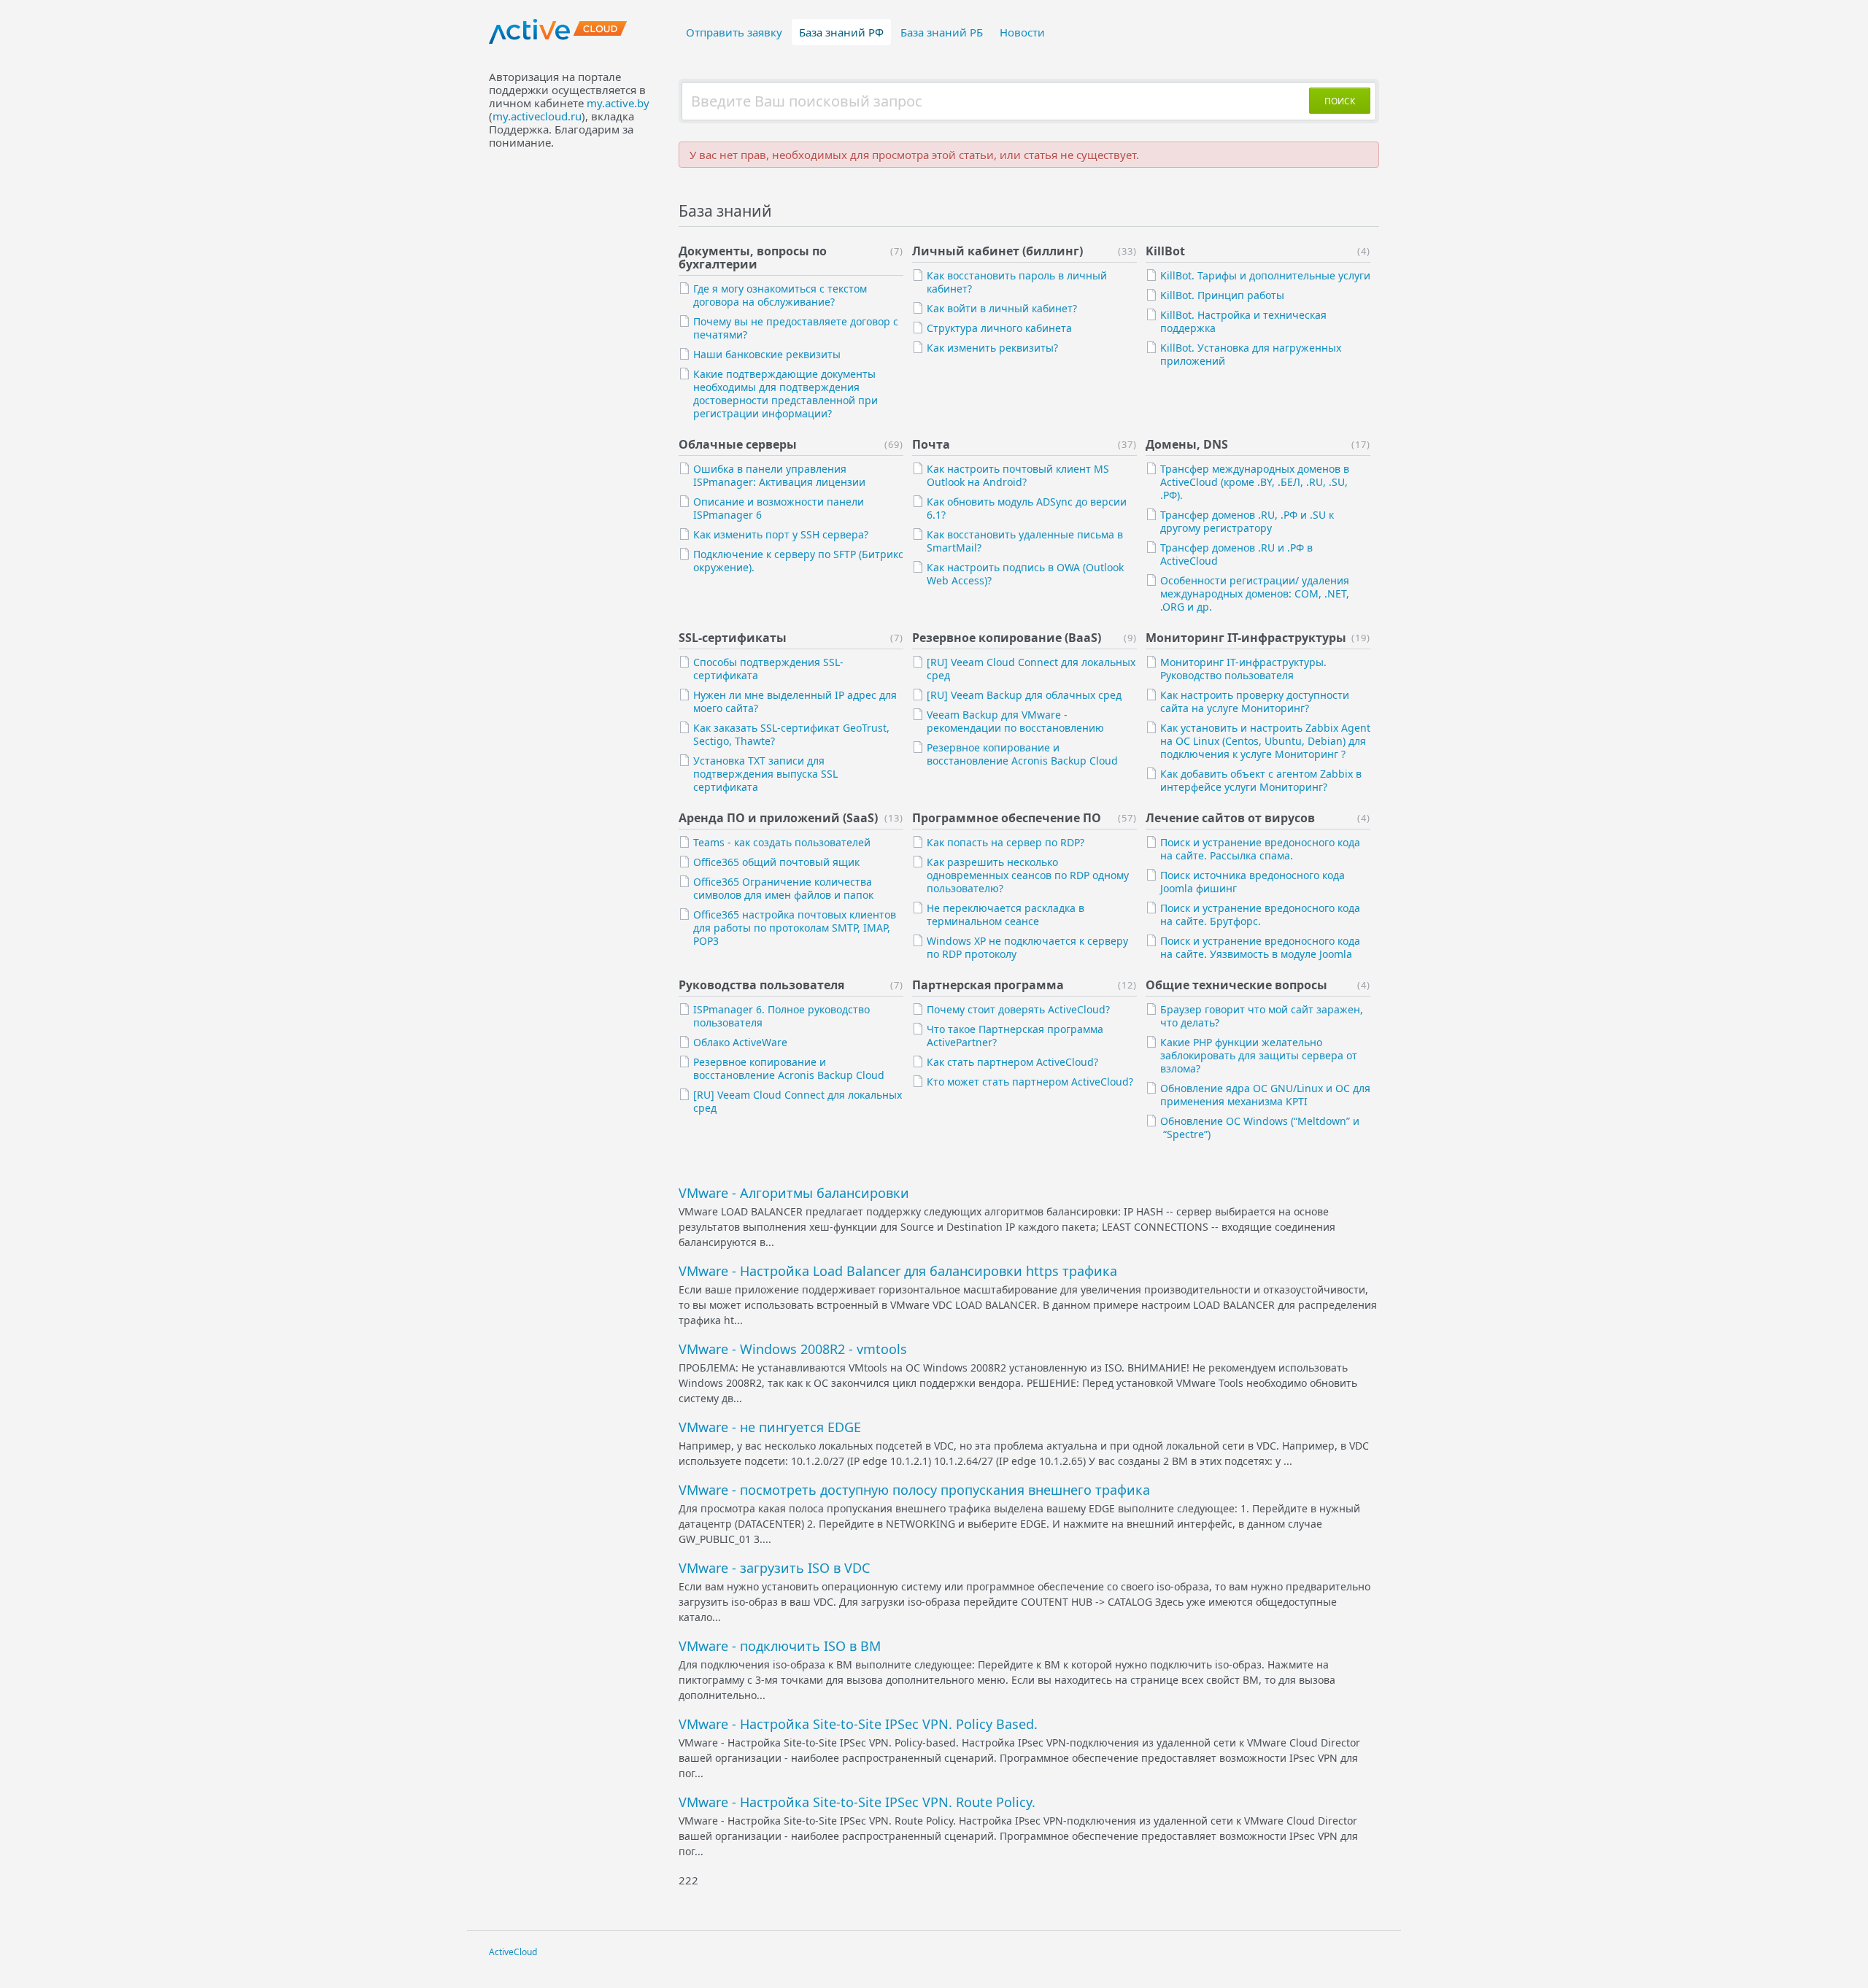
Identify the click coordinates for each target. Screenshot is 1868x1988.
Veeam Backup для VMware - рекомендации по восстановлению (1015, 721)
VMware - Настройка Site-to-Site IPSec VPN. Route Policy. (857, 1802)
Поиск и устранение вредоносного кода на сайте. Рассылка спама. (1260, 849)
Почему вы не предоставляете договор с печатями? (796, 328)
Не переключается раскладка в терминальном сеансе (1006, 914)
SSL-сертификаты (733, 638)
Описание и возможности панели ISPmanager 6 (779, 508)
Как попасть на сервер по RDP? (1006, 842)
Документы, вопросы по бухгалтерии (753, 258)
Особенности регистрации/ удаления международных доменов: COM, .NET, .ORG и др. (1255, 593)
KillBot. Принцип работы (1222, 295)
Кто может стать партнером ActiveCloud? (1030, 1082)
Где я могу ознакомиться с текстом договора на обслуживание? (780, 295)
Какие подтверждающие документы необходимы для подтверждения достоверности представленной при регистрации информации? (786, 394)
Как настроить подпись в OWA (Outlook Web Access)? (1025, 574)
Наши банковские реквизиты (767, 354)
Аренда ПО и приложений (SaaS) (778, 818)
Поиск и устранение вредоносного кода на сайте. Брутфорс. (1260, 914)
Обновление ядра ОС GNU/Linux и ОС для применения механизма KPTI (1265, 1095)
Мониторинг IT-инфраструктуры (1246, 638)
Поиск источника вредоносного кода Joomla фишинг (1253, 882)
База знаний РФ (841, 32)
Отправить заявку (734, 32)
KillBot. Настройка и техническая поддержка (1243, 321)
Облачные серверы (738, 444)
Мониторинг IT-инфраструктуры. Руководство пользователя (1243, 669)
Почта (931, 444)
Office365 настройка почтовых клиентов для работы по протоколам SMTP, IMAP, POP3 (795, 928)
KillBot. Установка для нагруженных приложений (1251, 354)
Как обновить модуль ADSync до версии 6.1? (1027, 508)
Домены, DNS (1187, 444)
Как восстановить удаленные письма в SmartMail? (1025, 541)
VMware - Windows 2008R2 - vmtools (793, 1349)
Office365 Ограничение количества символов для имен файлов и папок (783, 888)
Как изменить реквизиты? (992, 348)
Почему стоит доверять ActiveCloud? (1018, 1009)
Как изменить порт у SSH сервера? (781, 534)
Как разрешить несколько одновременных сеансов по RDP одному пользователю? (1028, 875)
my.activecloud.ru (537, 116)
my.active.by (618, 103)
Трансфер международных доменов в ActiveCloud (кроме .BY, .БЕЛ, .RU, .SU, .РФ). (1255, 482)
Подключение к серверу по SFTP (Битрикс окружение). (798, 561)
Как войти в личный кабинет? (1002, 308)
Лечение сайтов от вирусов (1230, 818)
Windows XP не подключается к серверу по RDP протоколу (1027, 947)
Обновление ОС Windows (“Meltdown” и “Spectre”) (1260, 1128)
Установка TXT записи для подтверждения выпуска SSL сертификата (765, 774)
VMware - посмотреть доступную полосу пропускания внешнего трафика (914, 1490)
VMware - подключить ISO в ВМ (780, 1646)
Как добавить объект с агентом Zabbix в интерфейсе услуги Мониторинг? (1261, 780)
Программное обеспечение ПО (1007, 818)
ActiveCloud (513, 1952)
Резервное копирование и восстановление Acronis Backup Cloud (1022, 754)
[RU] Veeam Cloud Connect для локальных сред (1031, 669)
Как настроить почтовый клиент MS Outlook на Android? (1018, 475)
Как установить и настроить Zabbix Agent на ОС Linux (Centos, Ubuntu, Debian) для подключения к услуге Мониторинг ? (1265, 741)
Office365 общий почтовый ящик (776, 862)
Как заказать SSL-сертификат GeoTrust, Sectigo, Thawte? (791, 734)
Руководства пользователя (761, 985)
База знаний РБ (942, 32)
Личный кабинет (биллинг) (997, 251)
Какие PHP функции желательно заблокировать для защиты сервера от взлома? (1259, 1055)
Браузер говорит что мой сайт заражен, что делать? (1262, 1016)
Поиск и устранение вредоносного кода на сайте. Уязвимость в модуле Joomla (1260, 947)
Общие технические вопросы (1236, 985)
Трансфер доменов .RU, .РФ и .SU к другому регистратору (1247, 521)
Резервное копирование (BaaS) (1007, 638)
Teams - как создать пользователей (782, 842)
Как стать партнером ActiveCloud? (1012, 1062)
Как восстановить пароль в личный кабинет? (1017, 282)
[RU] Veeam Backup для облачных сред (1024, 695)
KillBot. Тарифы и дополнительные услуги (1265, 275)
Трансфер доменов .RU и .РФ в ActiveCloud (1236, 554)
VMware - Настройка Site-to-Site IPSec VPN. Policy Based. (858, 1724)
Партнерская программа (988, 985)
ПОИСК (1340, 101)
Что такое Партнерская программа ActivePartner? (1015, 1036)
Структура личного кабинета (999, 328)
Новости (1022, 32)
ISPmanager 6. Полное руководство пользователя (781, 1016)
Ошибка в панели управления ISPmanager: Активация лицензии (779, 475)
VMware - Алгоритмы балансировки (794, 1193)
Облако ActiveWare (740, 1042)
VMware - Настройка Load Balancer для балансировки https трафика (898, 1271)
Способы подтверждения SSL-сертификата (768, 669)
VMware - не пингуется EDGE (770, 1427)
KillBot (1165, 251)
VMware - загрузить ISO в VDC (774, 1568)
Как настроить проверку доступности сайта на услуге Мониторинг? (1255, 701)
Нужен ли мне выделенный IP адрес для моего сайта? (795, 701)
